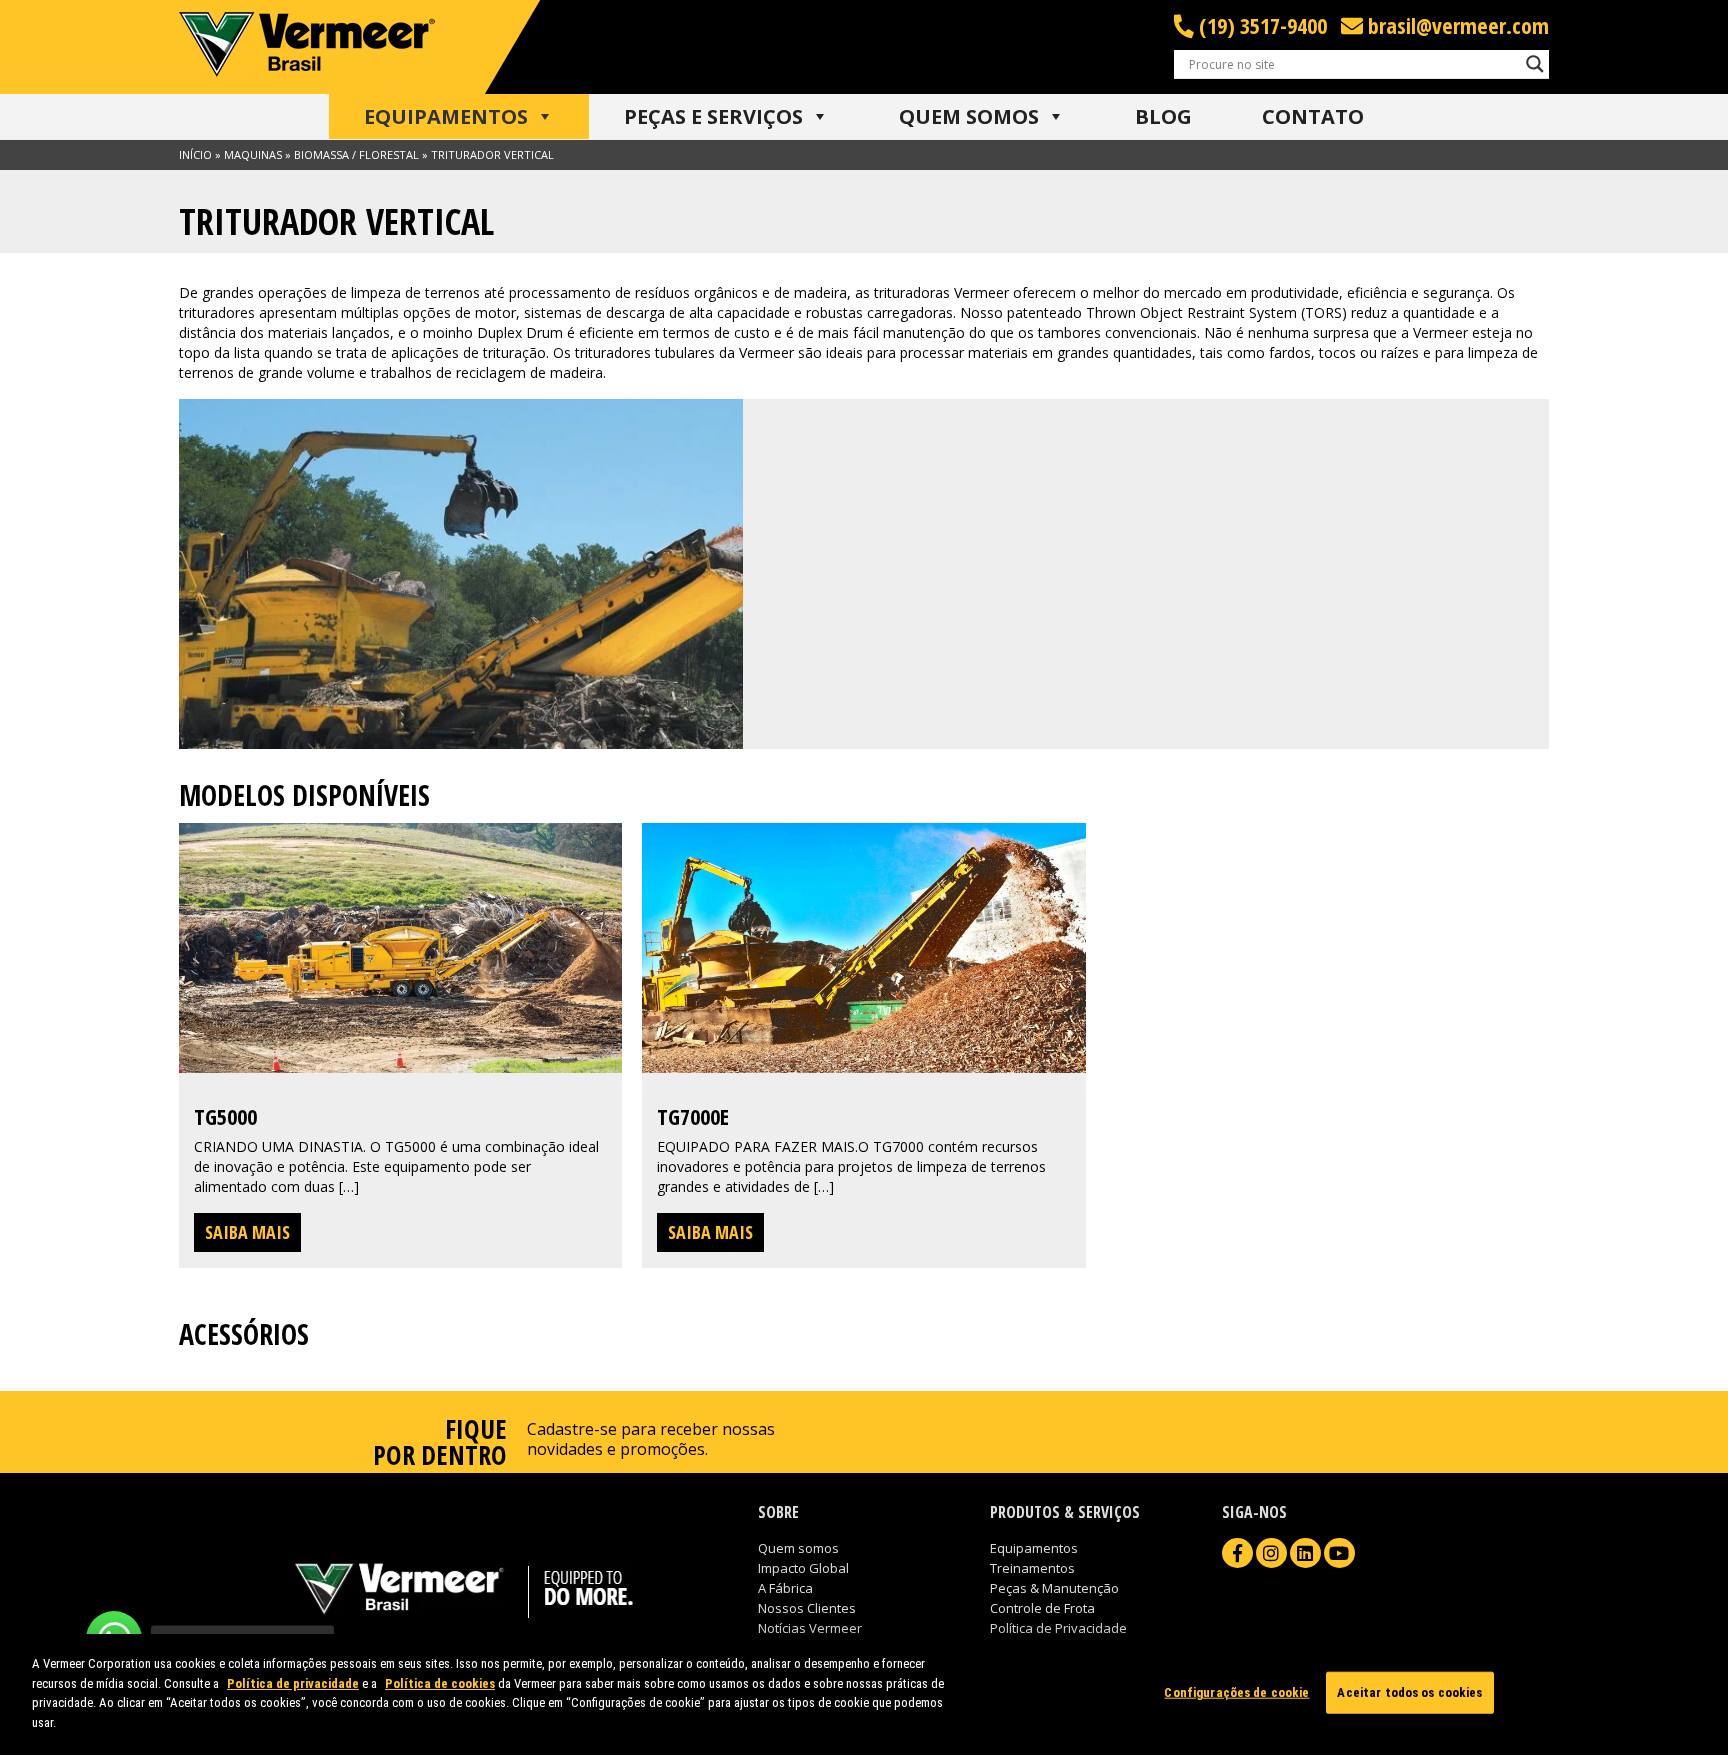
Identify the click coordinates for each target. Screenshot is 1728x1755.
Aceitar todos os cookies (1409, 1692)
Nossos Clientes (807, 1608)
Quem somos (798, 1548)
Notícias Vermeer (810, 1628)
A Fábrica (785, 1588)
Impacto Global (803, 1568)
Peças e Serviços (713, 116)
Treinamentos (1032, 1568)
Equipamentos (446, 116)
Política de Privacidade (1058, 1628)
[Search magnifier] (1535, 64)
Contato (1313, 116)
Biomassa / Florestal (356, 154)
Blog (1163, 116)
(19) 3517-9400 (1260, 26)
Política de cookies (440, 1682)
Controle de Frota (1042, 1608)
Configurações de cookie (1236, 1692)
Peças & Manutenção (1054, 1588)
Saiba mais (247, 1232)
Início (195, 154)
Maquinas (253, 154)
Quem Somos (969, 116)
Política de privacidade (293, 1682)
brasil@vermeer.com (1456, 26)
